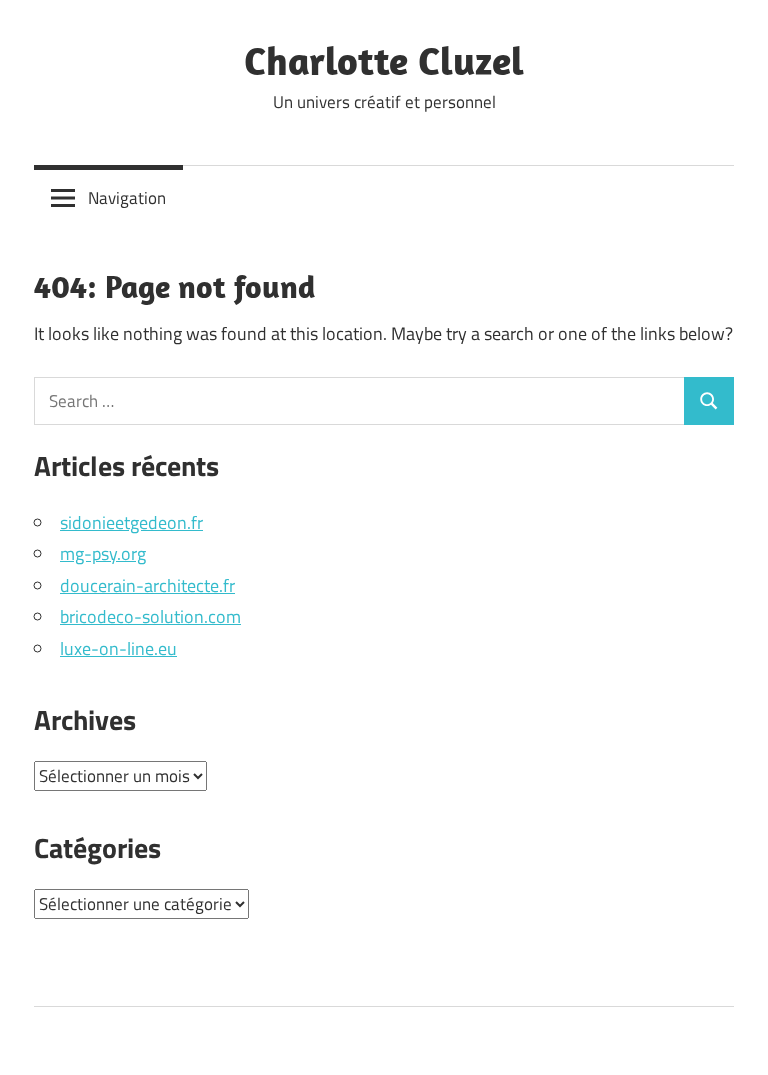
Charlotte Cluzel (384, 60)
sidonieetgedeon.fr (131, 522)
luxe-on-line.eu (118, 648)
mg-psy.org (103, 553)
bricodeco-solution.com (150, 616)
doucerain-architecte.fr (147, 585)
